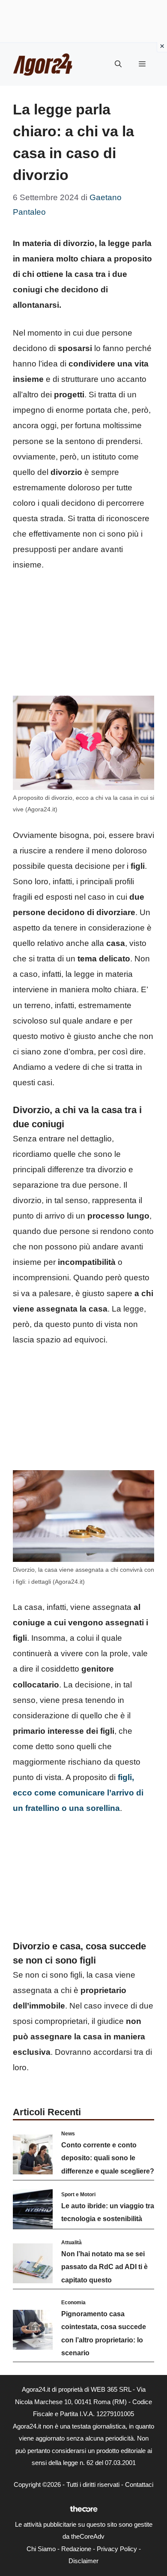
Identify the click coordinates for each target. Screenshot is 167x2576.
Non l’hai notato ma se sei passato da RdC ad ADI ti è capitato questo (104, 2267)
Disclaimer (83, 2561)
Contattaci (139, 2484)
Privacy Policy (117, 2549)
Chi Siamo (41, 2549)
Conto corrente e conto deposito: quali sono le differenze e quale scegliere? (108, 2158)
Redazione (76, 2549)
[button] (118, 64)
